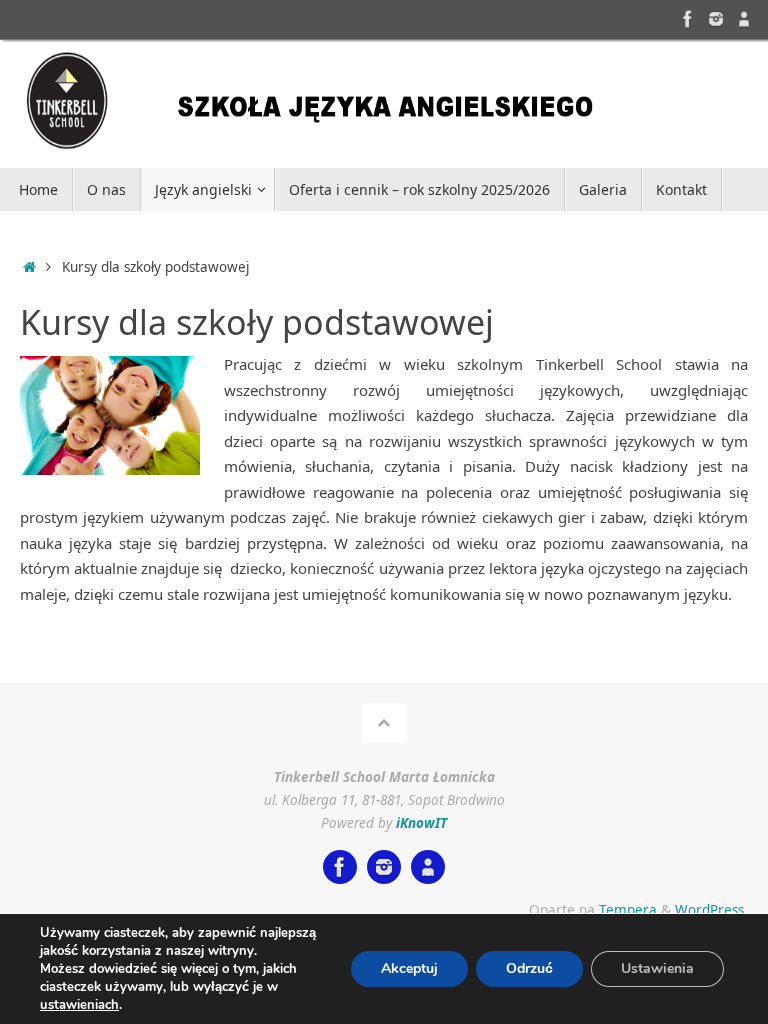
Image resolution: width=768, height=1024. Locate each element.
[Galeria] (716, 19)
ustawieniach (79, 1005)
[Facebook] (688, 19)
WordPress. (711, 910)
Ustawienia (657, 968)
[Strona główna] (29, 267)
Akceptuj (409, 968)
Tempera (628, 910)
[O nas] (744, 19)
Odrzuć (529, 968)
